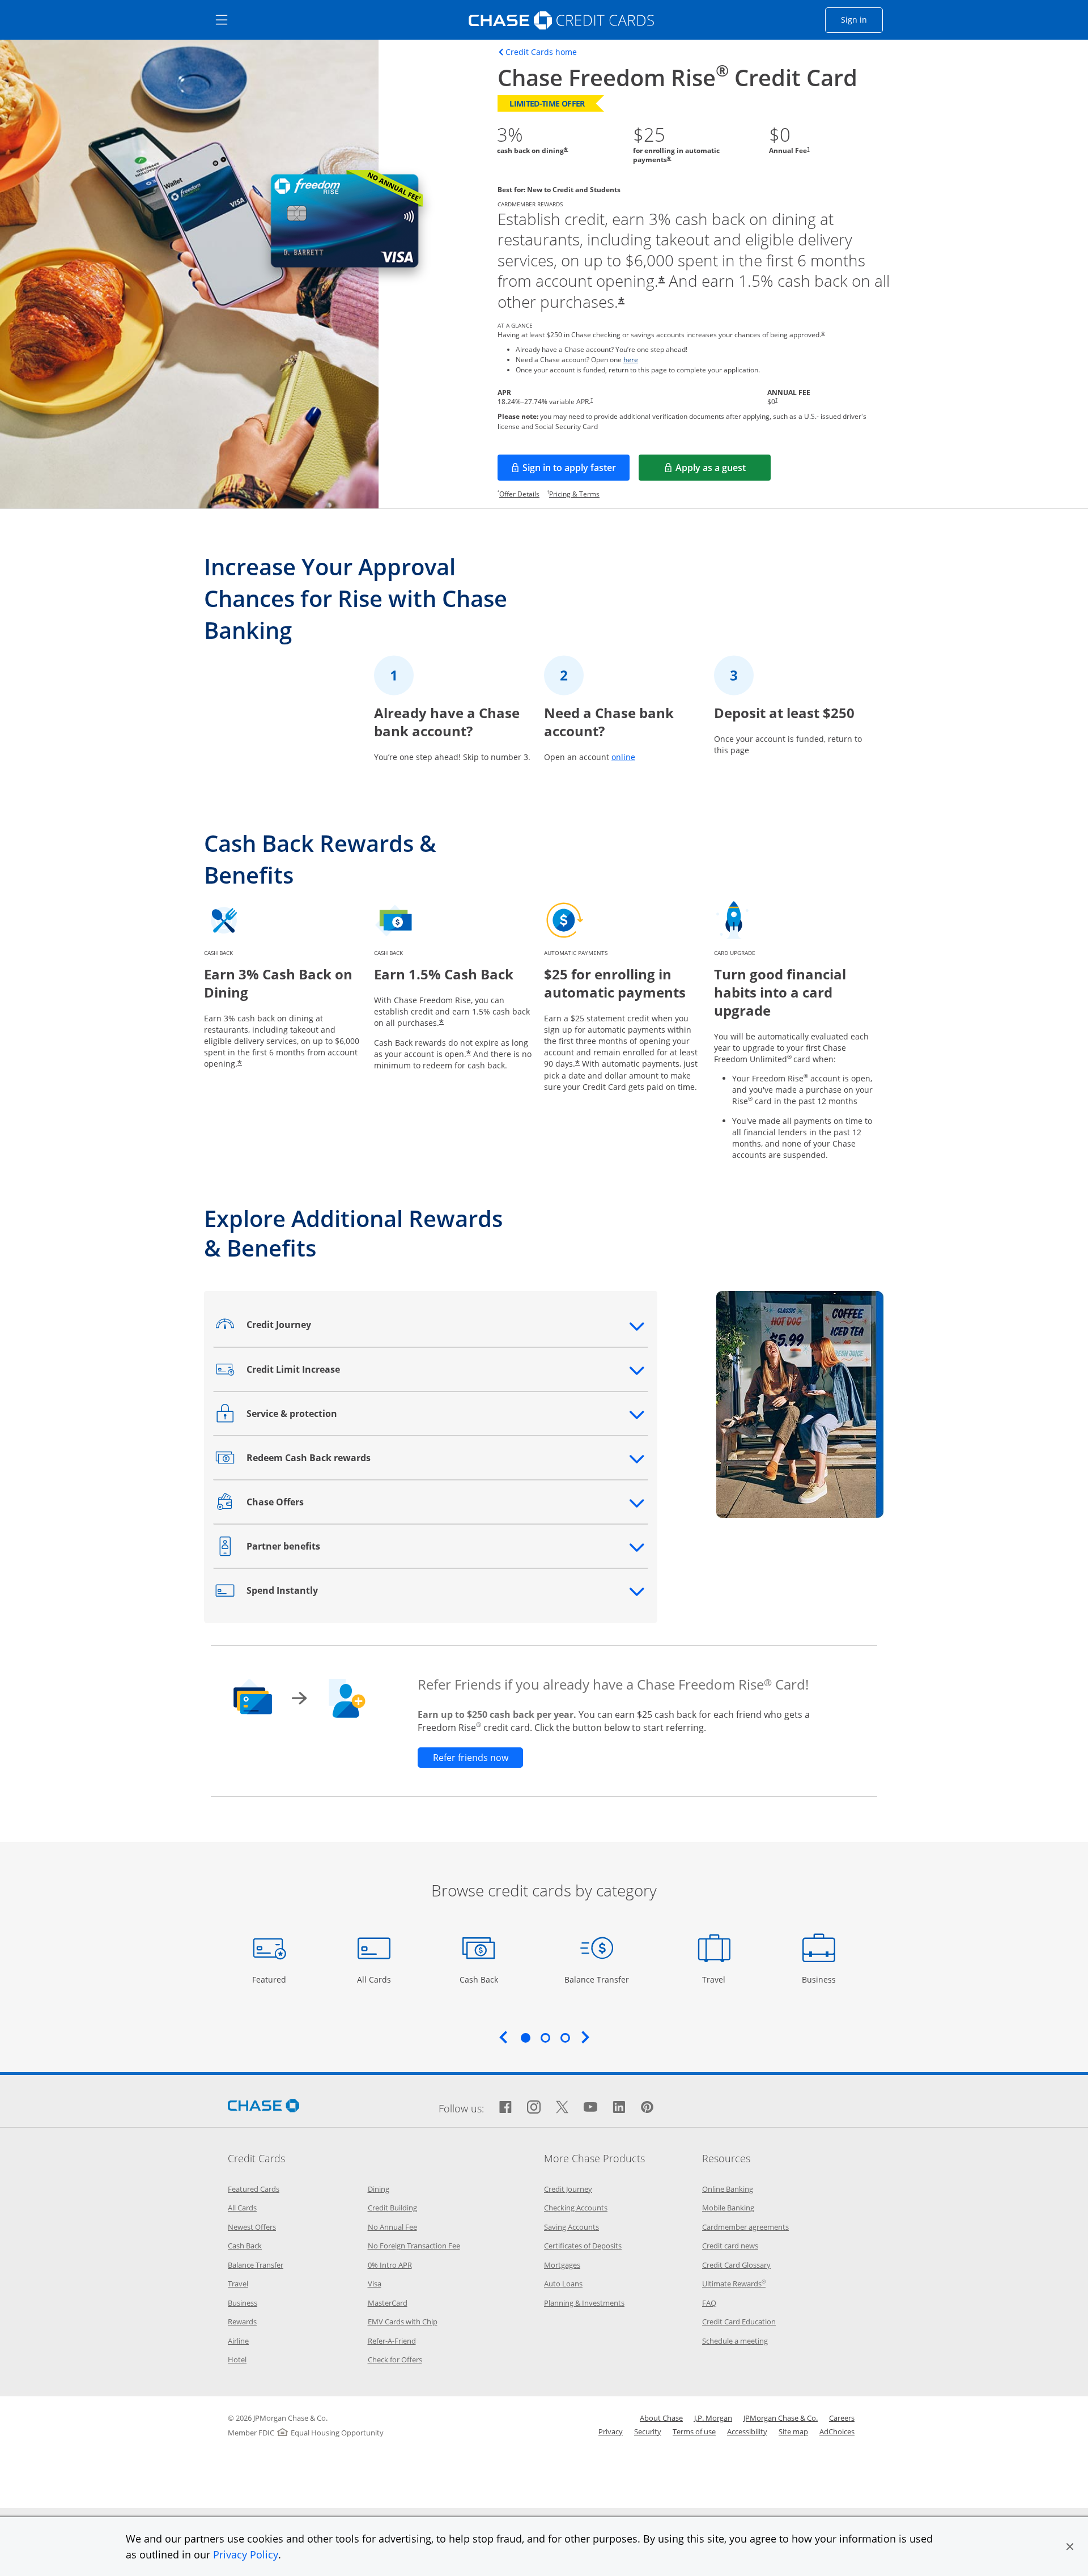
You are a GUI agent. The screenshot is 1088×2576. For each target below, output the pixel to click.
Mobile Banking (728, 2208)
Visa (375, 2284)
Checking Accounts (576, 2208)
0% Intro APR (390, 2265)
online (623, 757)
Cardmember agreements (745, 2227)
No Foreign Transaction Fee (414, 2246)
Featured (271, 1979)
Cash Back (479, 1979)
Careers (842, 2418)
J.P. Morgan (713, 2418)
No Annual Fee (392, 2227)
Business (820, 1979)
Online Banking (728, 2189)
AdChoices (837, 2431)
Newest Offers (252, 2227)
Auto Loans (563, 2284)
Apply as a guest (723, 471)
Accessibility (747, 2431)
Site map (793, 2431)
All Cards (375, 1979)
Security (648, 2431)
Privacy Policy (246, 2554)
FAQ (709, 2303)
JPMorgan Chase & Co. (781, 2418)
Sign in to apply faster (576, 471)
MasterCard (388, 2303)
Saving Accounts (571, 2227)
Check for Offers (395, 2359)
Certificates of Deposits (583, 2246)
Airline (238, 2341)
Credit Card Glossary (736, 2265)
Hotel (237, 2359)
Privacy (611, 2431)
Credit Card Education (739, 2322)
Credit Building (392, 2208)
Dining (379, 2189)
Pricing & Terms (574, 494)
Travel (718, 1979)
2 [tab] (545, 2038)
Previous (503, 2037)
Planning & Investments (584, 2303)
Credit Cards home (541, 52)
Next (585, 2037)
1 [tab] (525, 2038)
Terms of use (694, 2431)
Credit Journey (568, 2189)
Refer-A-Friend (392, 2341)
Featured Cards (254, 2189)
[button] (1070, 2547)
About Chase (661, 2418)
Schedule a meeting (735, 2341)
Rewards (242, 2322)
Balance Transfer (597, 1979)
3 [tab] (565, 2038)
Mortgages (562, 2265)
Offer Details (519, 494)
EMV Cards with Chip (403, 2322)
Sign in (862, 19)
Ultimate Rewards (734, 2284)
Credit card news (730, 2246)
